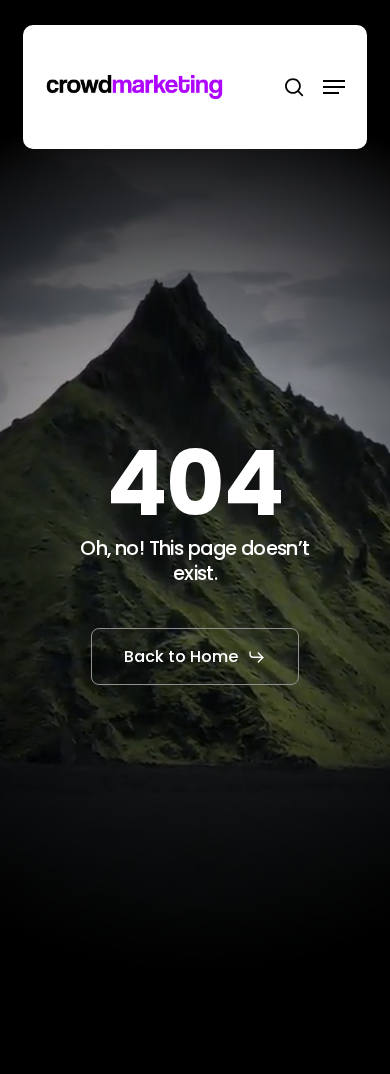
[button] (334, 87)
